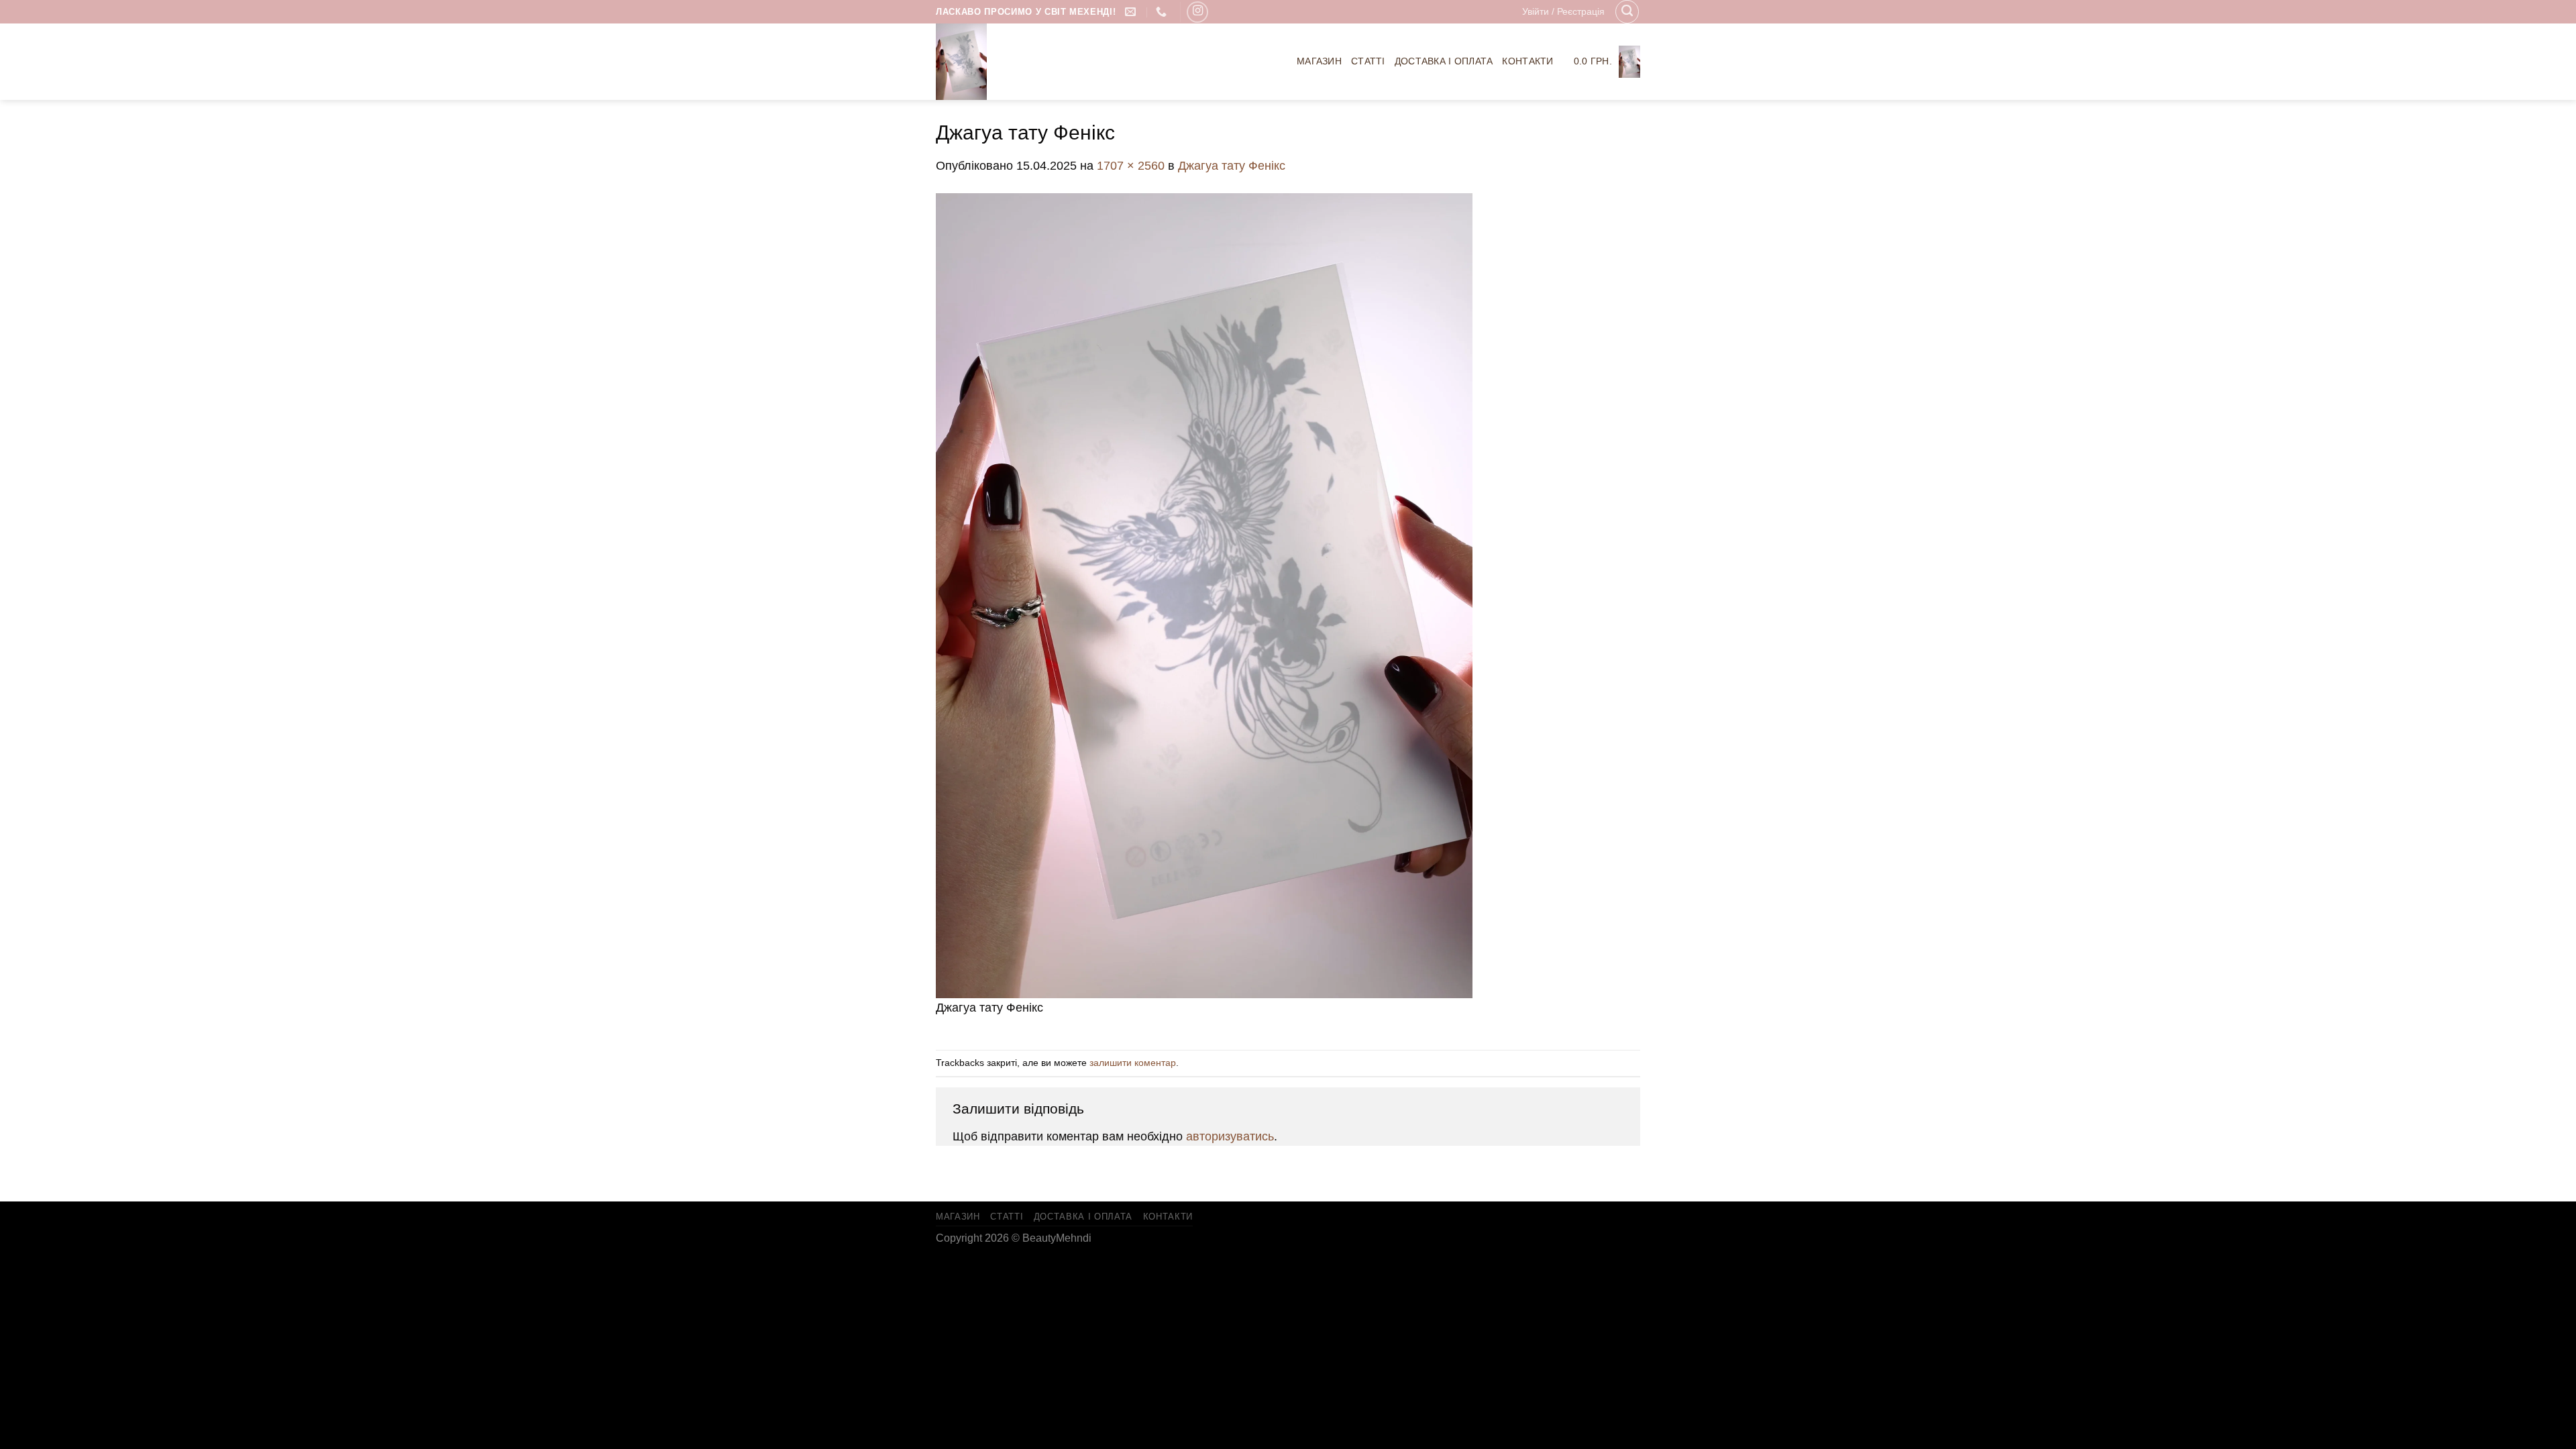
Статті (1368, 61)
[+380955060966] (1163, 12)
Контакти (1527, 61)
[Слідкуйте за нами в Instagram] (1197, 12)
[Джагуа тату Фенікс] (1204, 594)
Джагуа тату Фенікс (1232, 166)
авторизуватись (1230, 1136)
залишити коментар (1133, 1063)
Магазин (1319, 61)
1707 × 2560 (1131, 166)
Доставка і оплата (1444, 61)
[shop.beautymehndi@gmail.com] (1132, 12)
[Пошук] (1627, 12)
